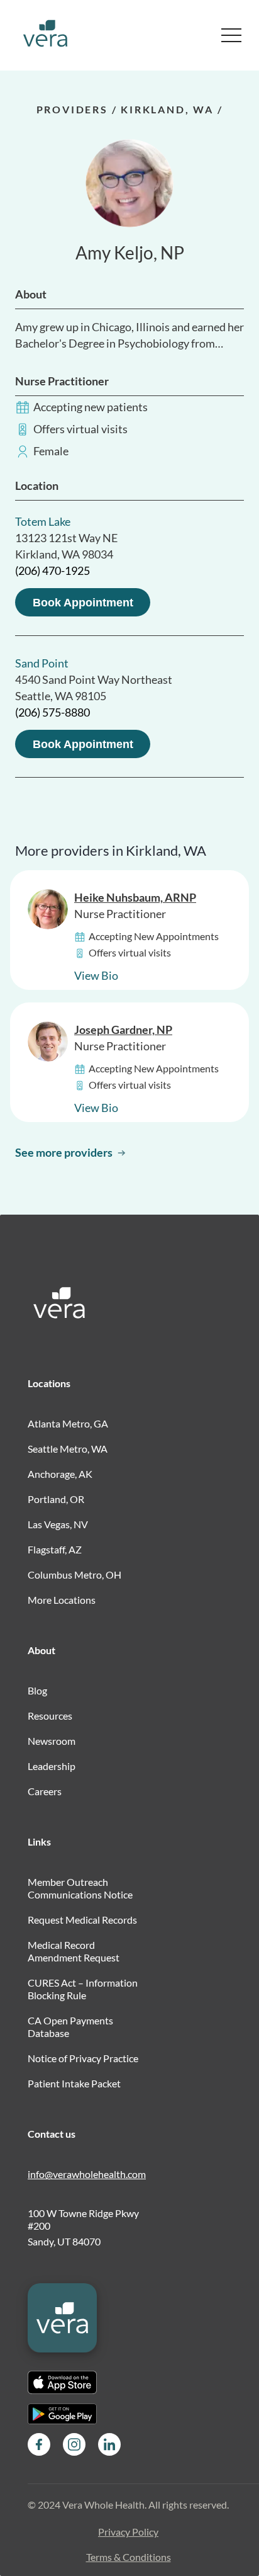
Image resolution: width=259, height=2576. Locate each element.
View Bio (96, 975)
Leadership (52, 1766)
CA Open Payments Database (70, 2027)
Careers (45, 1791)
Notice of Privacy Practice (83, 2058)
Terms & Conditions (129, 2557)
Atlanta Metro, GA (68, 1423)
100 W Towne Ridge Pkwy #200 (83, 2219)
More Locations (62, 1600)
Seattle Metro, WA (68, 1449)
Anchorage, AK (60, 1474)
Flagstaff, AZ (55, 1549)
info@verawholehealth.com (87, 2174)
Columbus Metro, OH (74, 1575)
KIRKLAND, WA (167, 109)
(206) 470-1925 (52, 570)
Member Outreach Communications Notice (80, 1888)
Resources (50, 1716)
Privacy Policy (128, 2532)
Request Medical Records (82, 1920)
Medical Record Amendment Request (74, 1951)
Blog (37, 1690)
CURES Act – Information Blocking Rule (83, 1989)
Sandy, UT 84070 (64, 2241)
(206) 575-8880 (52, 712)
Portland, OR (56, 1499)
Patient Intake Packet (74, 2083)
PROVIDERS (72, 109)
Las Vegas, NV (58, 1524)
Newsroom (52, 1741)
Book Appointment (83, 603)
